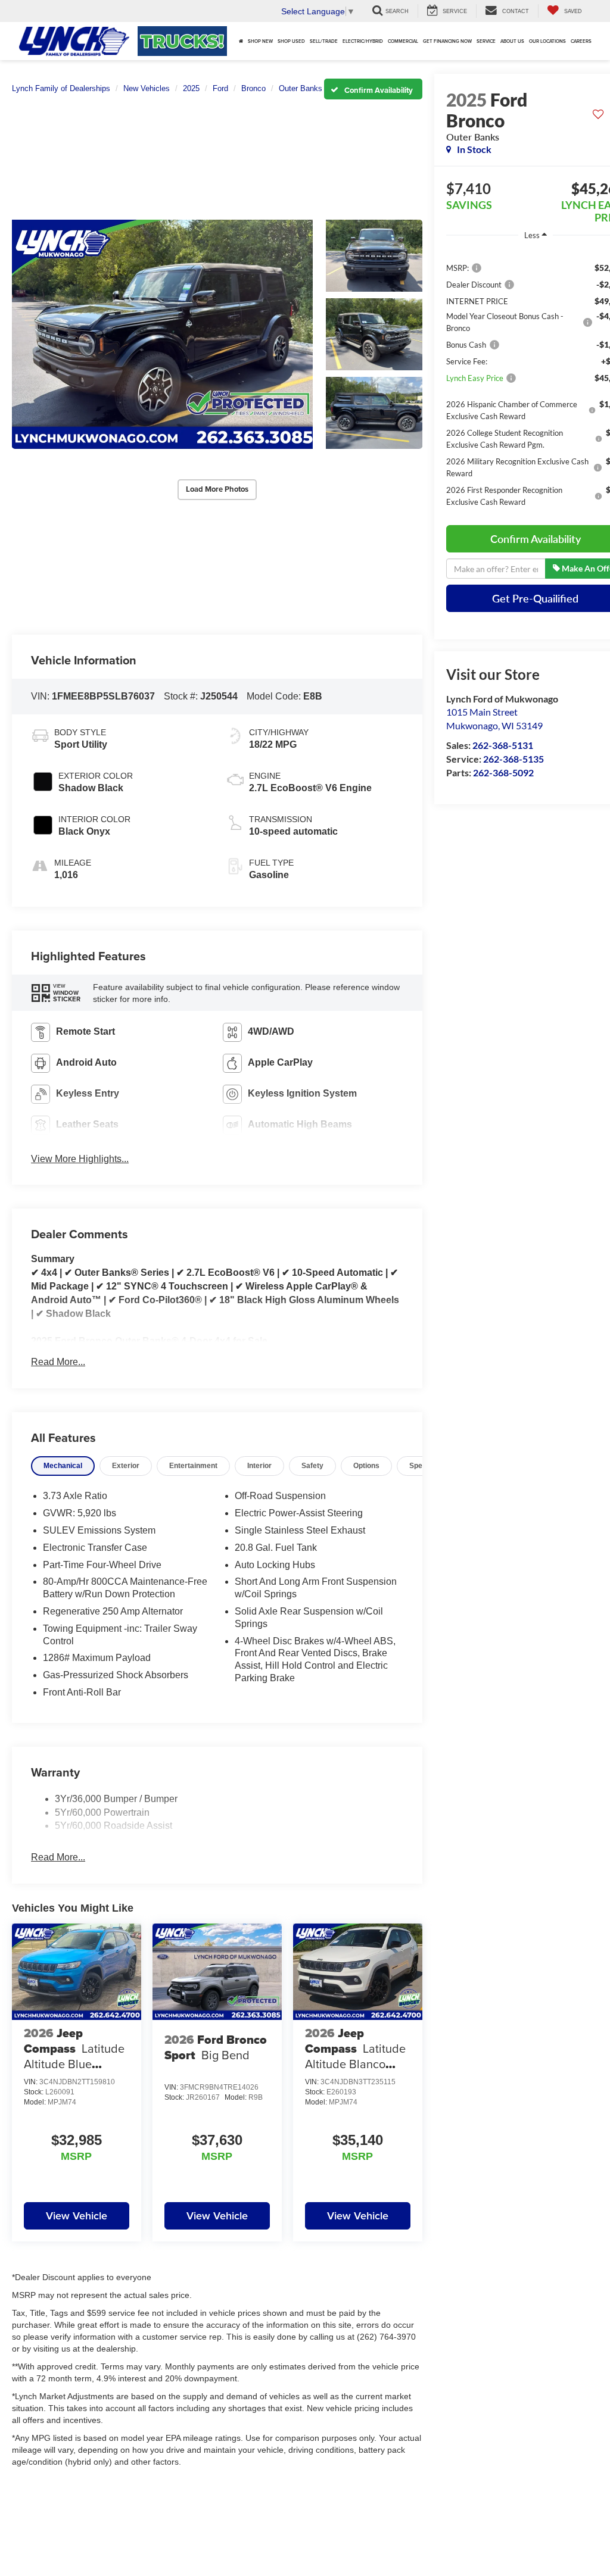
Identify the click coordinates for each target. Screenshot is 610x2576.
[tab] (63, 1466)
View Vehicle (77, 2216)
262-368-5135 (513, 759)
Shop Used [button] (291, 41)
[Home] (241, 41)
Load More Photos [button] (217, 489)
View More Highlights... (80, 1159)
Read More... (58, 1362)
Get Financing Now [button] (447, 41)
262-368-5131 (503, 745)
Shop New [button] (260, 41)
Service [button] (486, 41)
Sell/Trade (324, 41)
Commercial (403, 41)
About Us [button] (512, 41)
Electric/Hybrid (363, 41)
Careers (581, 41)
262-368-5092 (503, 772)
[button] (162, 335)
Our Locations (547, 41)
